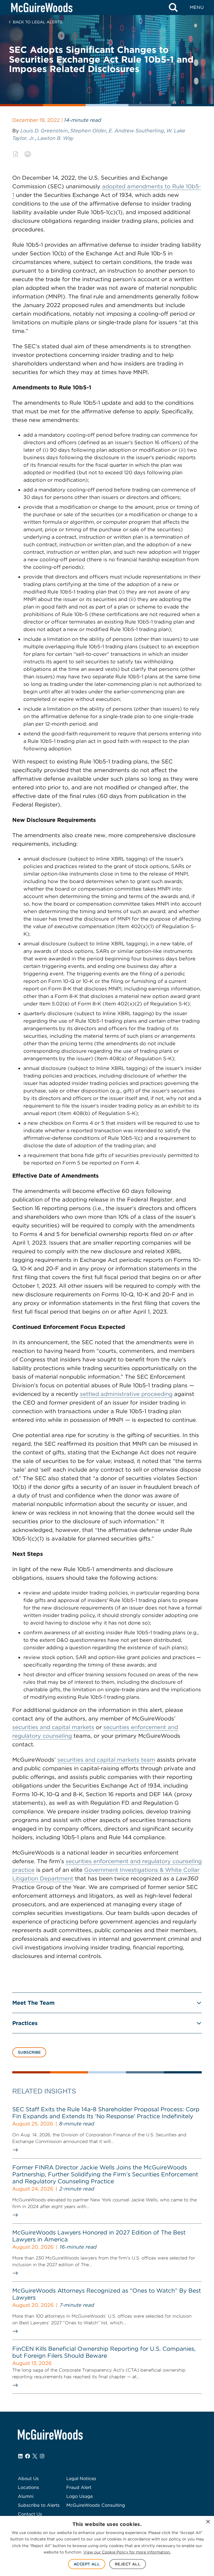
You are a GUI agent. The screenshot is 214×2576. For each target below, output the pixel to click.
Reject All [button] (128, 2564)
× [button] (208, 2522)
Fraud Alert (79, 2487)
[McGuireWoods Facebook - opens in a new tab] (28, 2456)
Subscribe (29, 2052)
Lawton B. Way (55, 138)
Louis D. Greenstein (44, 131)
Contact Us (30, 2514)
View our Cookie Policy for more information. (127, 2552)
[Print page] (28, 154)
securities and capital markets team (106, 1760)
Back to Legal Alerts (38, 22)
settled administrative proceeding (126, 1394)
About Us (28, 2479)
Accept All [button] (87, 2564)
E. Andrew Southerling (136, 131)
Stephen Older (88, 131)
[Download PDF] (16, 154)
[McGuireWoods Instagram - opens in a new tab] (42, 2456)
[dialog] (107, 2546)
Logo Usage (80, 2496)
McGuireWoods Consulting (96, 2505)
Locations (28, 2487)
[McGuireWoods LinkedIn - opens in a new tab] (20, 2456)
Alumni (26, 2496)
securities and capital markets (53, 1727)
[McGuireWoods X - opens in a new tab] (35, 2456)
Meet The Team (33, 2003)
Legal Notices (81, 2479)
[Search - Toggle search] (173, 8)
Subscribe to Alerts (39, 2505)
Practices (25, 2023)
